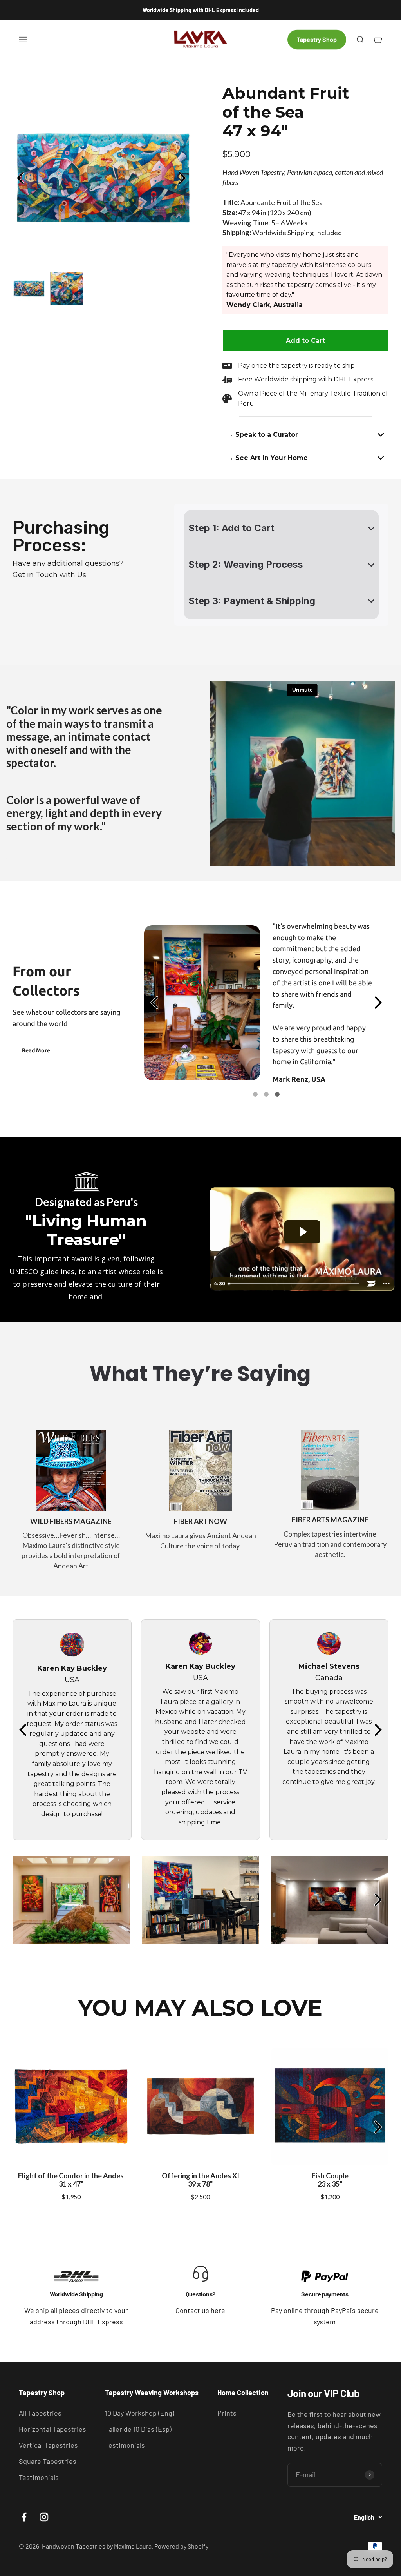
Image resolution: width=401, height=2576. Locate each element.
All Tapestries (40, 2413)
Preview (22, 178)
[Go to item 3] (277, 1094)
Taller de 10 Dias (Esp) (138, 2429)
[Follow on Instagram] (44, 2517)
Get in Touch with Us (49, 575)
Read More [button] (36, 1050)
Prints (227, 2413)
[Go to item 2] (266, 1094)
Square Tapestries (48, 2461)
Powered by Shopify (181, 2546)
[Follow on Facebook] (24, 2517)
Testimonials (39, 2477)
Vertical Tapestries (48, 2445)
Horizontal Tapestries (52, 2429)
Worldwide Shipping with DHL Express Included (201, 10)
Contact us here (200, 2310)
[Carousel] (103, 178)
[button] (305, 435)
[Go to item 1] (255, 1094)
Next (184, 178)
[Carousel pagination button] (29, 289)
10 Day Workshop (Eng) (140, 2413)
